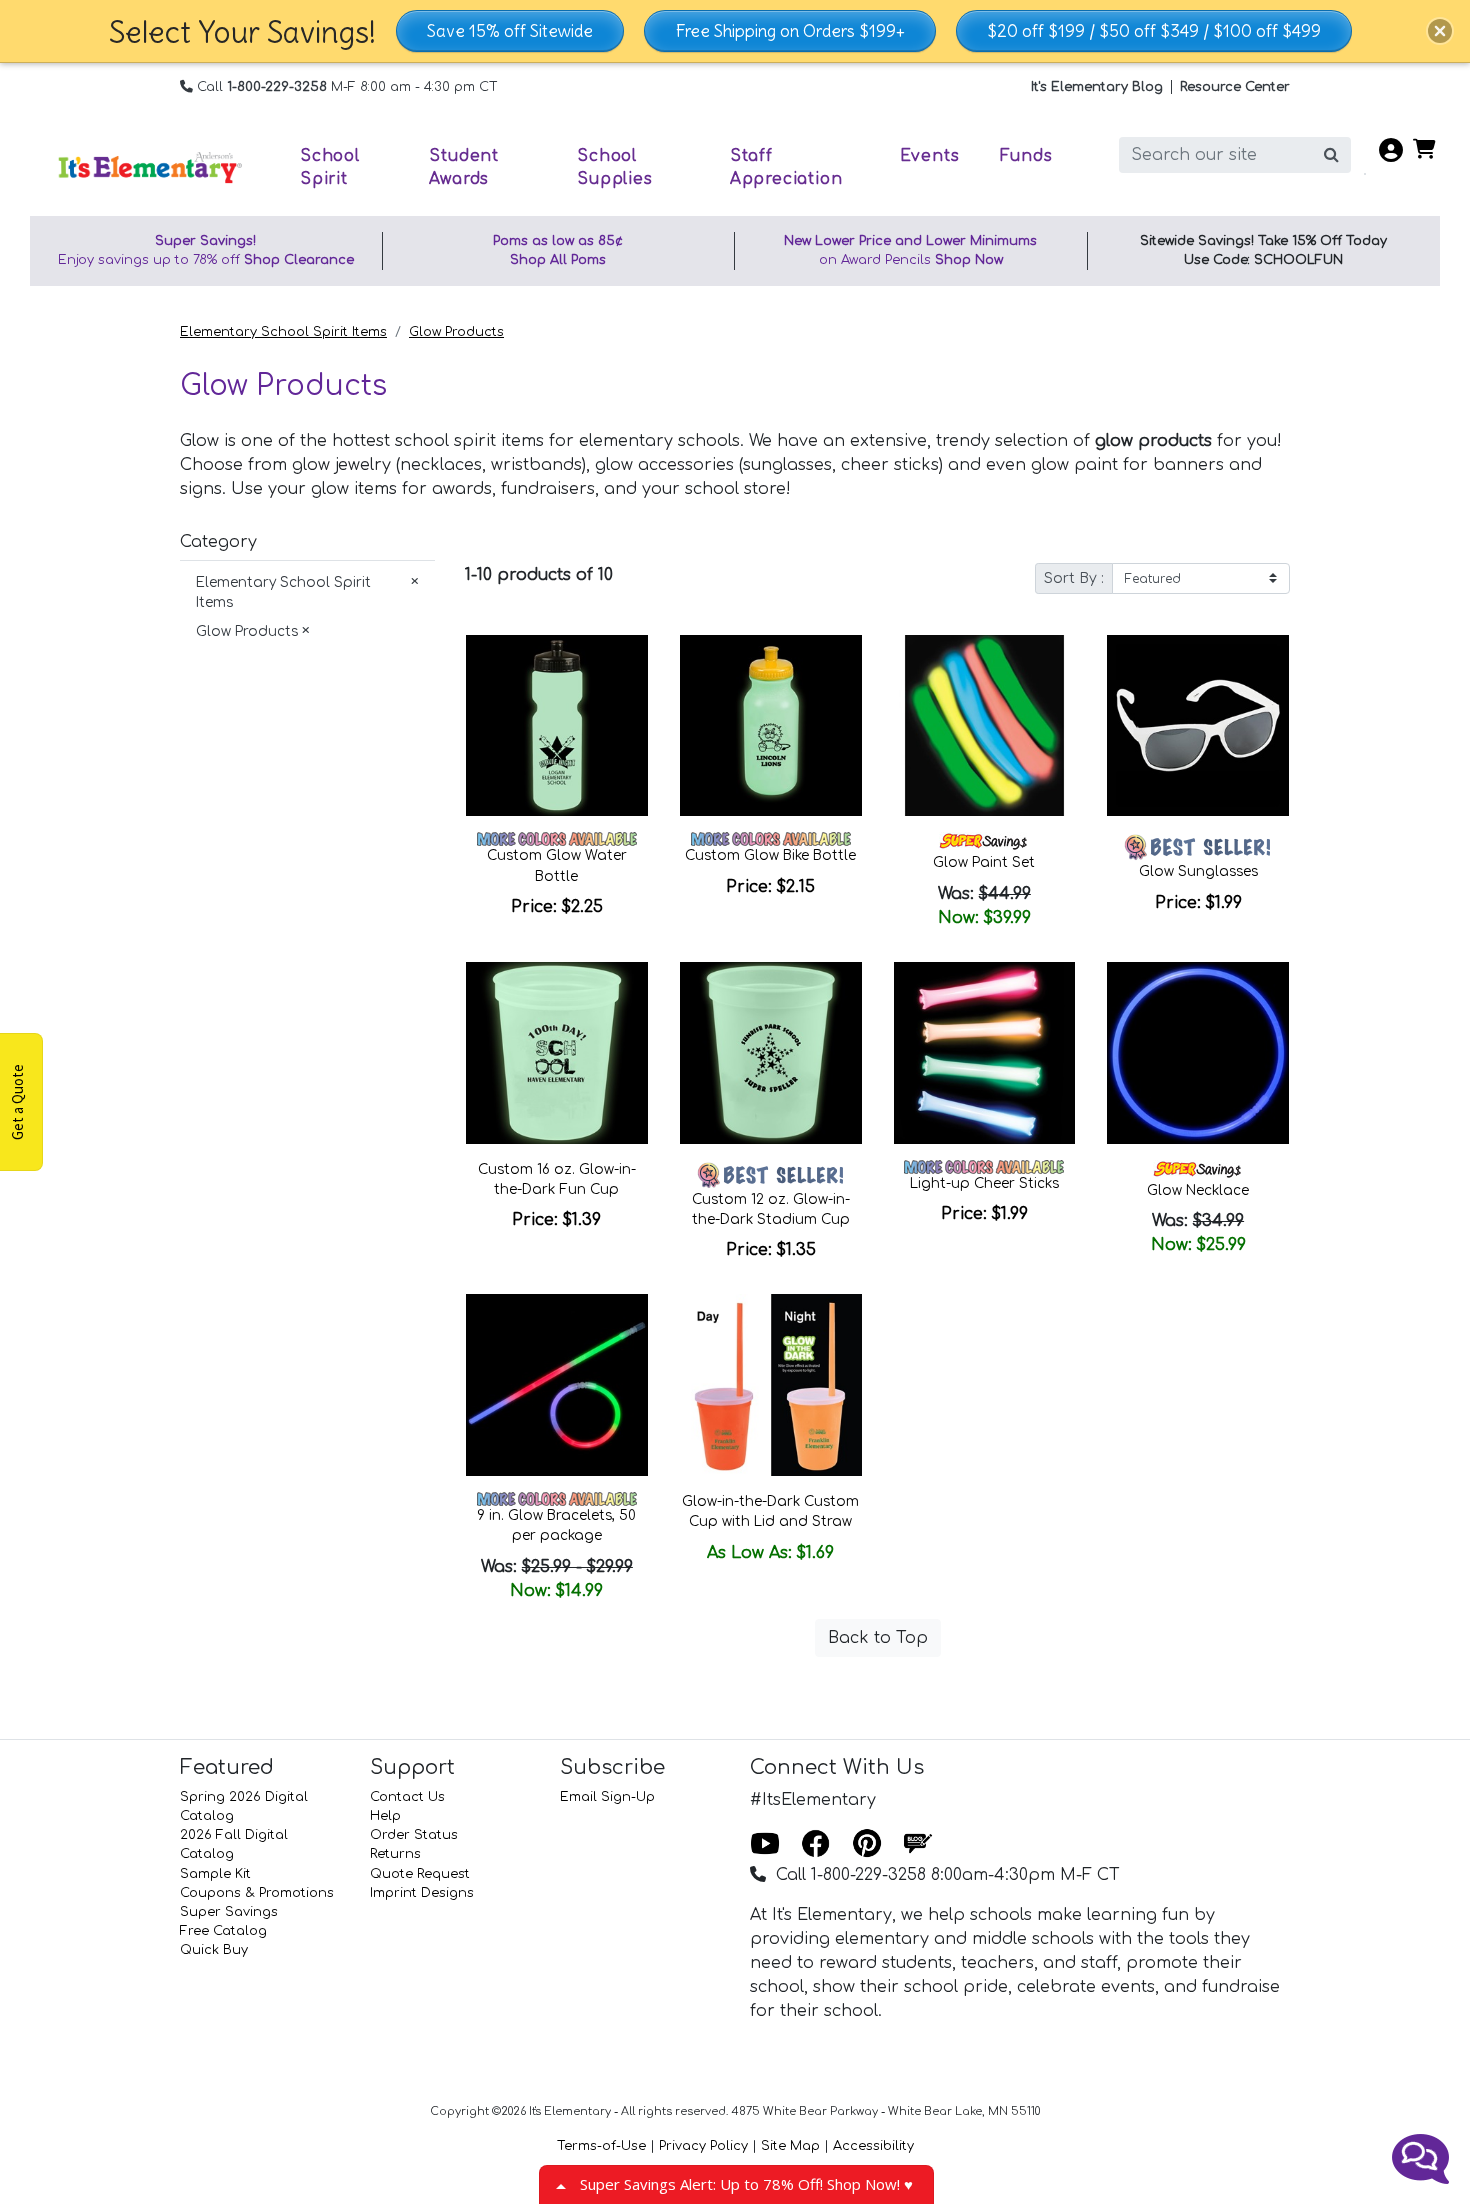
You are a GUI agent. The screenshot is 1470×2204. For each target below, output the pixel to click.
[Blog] (918, 1845)
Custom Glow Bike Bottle (770, 855)
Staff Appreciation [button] (786, 167)
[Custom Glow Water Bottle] (557, 726)
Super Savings (229, 1912)
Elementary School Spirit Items (283, 332)
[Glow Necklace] (1198, 1053)
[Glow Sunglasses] (1198, 726)
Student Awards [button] (464, 167)
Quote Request (420, 1874)
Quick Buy (214, 1950)
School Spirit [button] (330, 167)
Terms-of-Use (601, 2146)
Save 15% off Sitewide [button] (510, 31)
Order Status (414, 1835)
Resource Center (1235, 87)
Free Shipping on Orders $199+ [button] (790, 31)
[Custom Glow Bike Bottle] (771, 726)
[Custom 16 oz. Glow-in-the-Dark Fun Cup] (557, 1053)
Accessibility (873, 2146)
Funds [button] (1026, 156)
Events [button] (930, 156)
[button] (1440, 31)
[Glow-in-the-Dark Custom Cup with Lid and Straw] (771, 1385)
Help (385, 1816)
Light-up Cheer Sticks (984, 1183)
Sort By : (1074, 578)
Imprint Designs (422, 1893)
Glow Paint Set (984, 862)
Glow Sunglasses (1198, 871)
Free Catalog (223, 1931)
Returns (395, 1854)
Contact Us (407, 1797)
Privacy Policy (703, 2146)
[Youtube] (765, 1845)
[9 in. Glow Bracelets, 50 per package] (557, 1385)
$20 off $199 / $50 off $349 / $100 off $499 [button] (1154, 31)
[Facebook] (816, 1845)
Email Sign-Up (607, 1797)
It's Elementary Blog (1097, 87)
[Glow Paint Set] (985, 726)
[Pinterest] (867, 1845)
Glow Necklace (1198, 1190)
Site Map (790, 2146)
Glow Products (456, 332)
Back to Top (878, 1638)
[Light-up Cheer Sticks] (985, 1053)
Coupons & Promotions (257, 1893)
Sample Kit (215, 1874)
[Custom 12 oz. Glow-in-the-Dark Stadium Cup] (771, 1053)
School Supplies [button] (614, 167)
